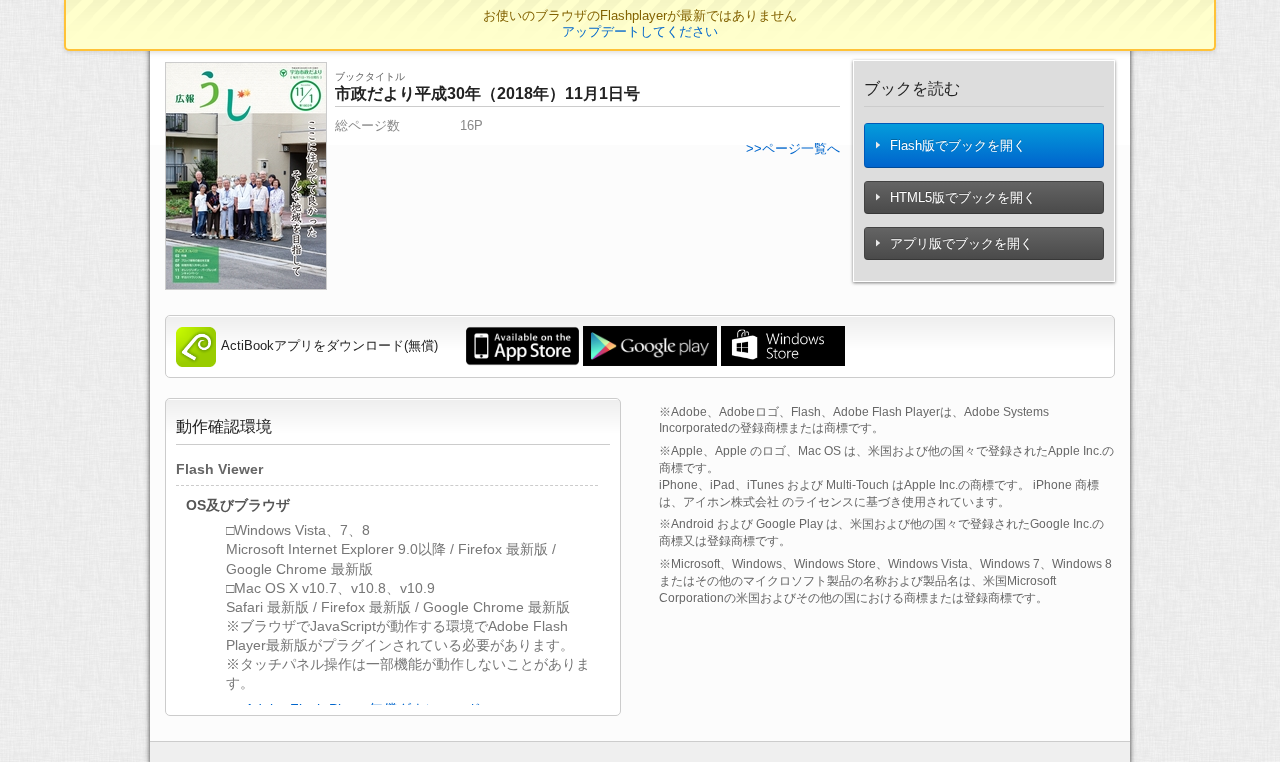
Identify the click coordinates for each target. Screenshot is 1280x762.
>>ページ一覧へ (793, 148)
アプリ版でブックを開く (959, 243)
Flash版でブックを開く (956, 145)
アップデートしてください (640, 31)
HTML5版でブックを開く (961, 197)
